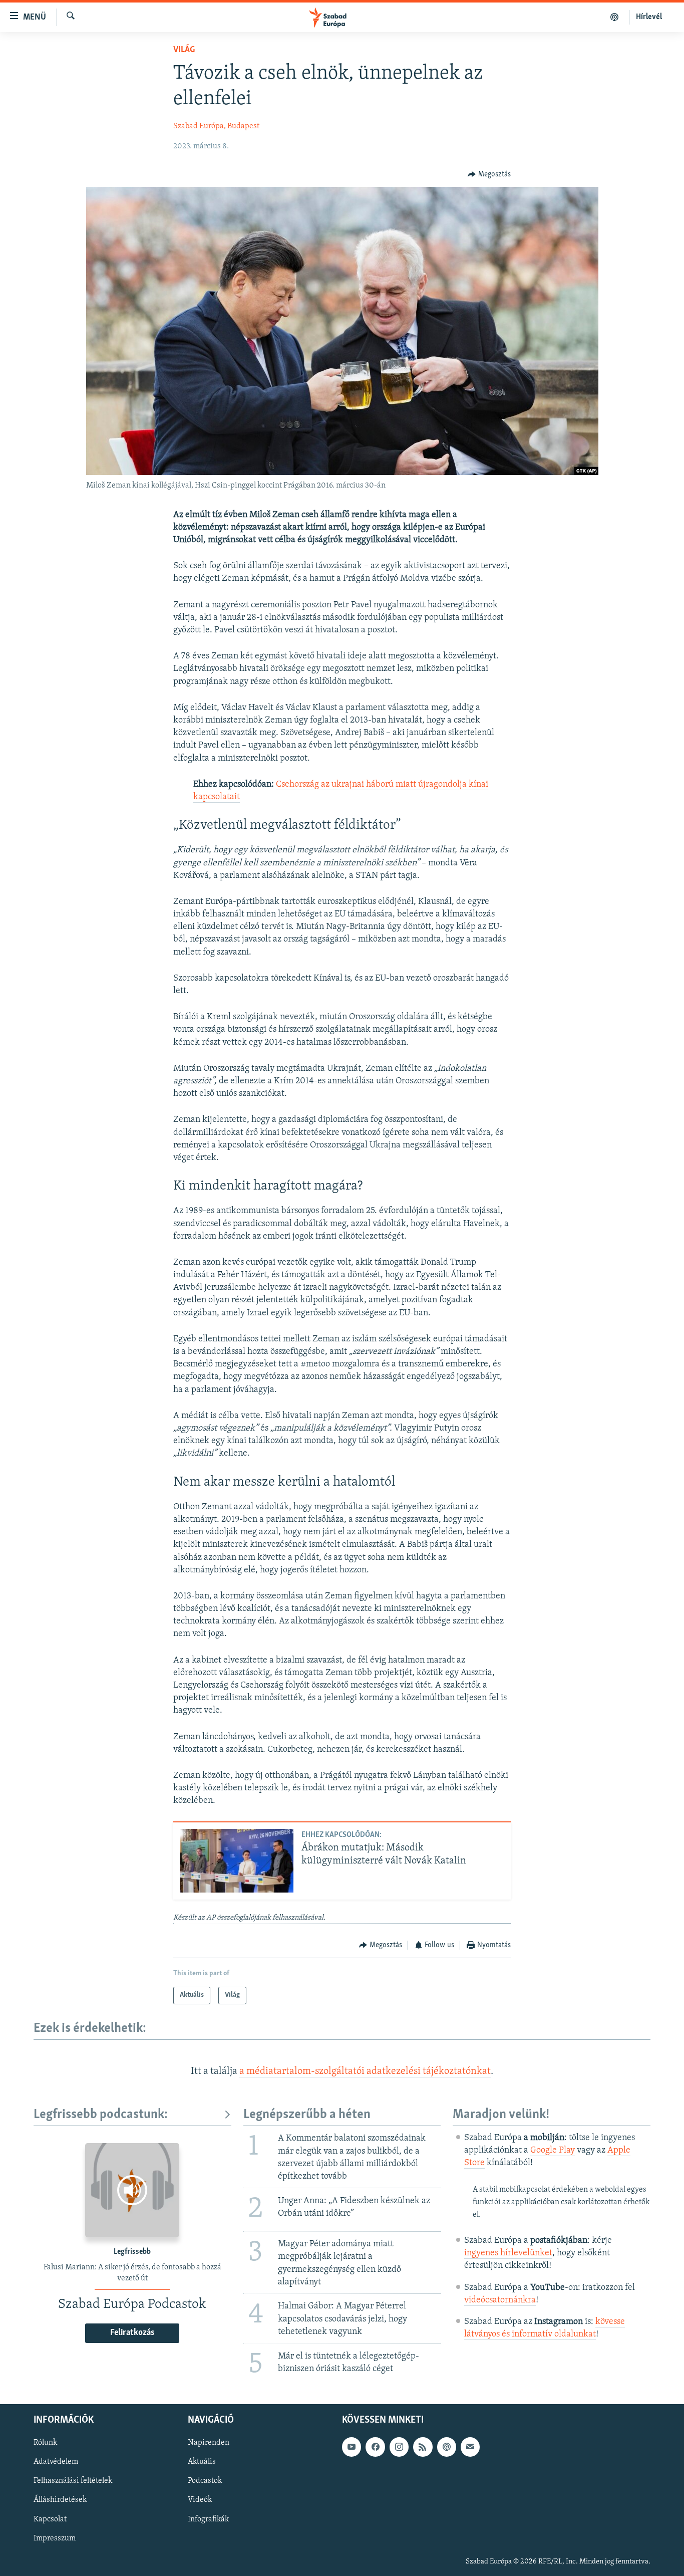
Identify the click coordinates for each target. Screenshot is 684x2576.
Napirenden (209, 2443)
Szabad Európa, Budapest (216, 126)
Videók (200, 2500)
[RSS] (423, 2447)
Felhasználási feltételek (73, 2481)
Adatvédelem (56, 2462)
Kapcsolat (50, 2519)
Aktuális (202, 2462)
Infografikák (208, 2519)
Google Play (553, 2151)
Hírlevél (649, 17)
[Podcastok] (615, 17)
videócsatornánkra (500, 2300)
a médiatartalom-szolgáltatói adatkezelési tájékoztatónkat (365, 2071)
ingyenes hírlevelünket (508, 2253)
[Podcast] (447, 2447)
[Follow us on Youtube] (352, 2447)
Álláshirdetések (60, 2500)
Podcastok (205, 2481)
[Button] (489, 174)
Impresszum (55, 2538)
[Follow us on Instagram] (399, 2447)
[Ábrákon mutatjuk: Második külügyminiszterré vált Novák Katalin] (237, 1861)
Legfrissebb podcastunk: (101, 2115)
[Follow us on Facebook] (375, 2447)
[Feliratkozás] (470, 2447)
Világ (184, 50)
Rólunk (45, 2443)
